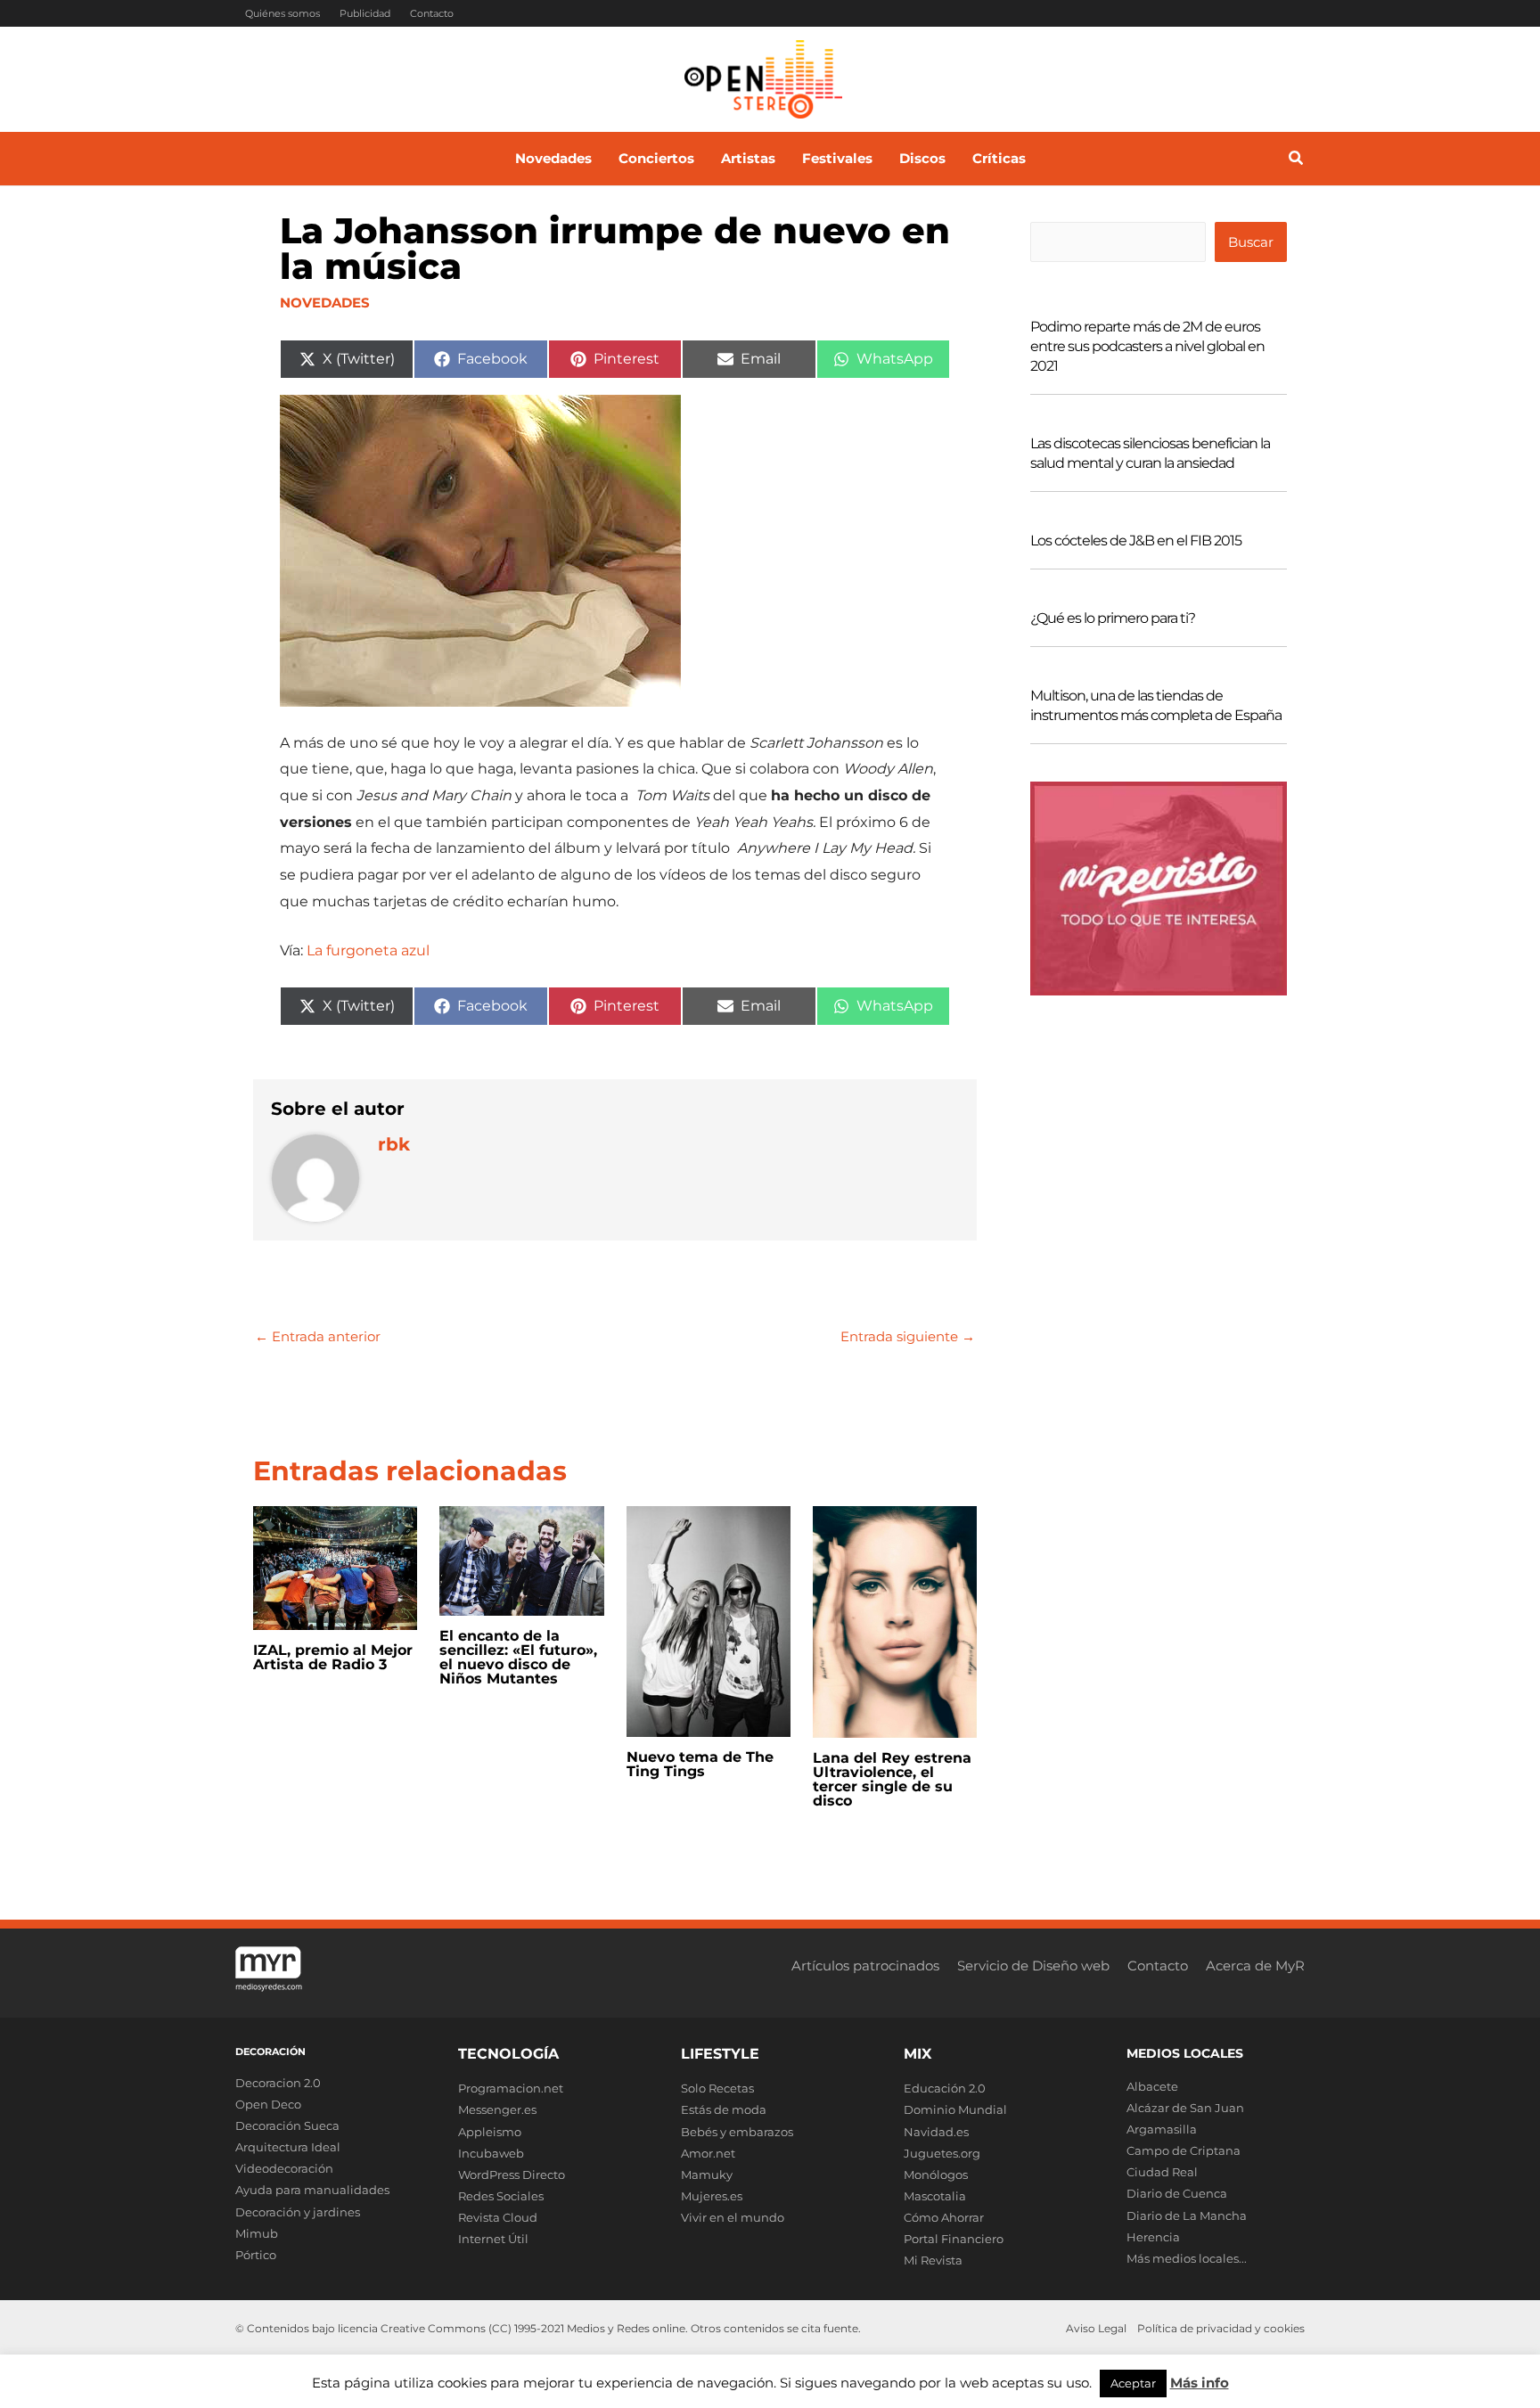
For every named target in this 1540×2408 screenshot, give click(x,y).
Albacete (1152, 2086)
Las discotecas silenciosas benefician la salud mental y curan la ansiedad (1150, 453)
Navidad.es (936, 2132)
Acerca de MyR (1255, 1966)
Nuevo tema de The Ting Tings (700, 1764)
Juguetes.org (942, 2153)
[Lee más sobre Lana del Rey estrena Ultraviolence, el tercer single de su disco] (895, 1621)
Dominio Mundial (955, 2109)
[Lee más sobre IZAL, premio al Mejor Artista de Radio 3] (335, 1567)
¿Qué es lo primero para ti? (1113, 618)
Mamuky (707, 2175)
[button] (1297, 160)
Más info (1200, 2383)
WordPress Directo (512, 2175)
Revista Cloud (498, 2217)
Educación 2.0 (945, 2088)
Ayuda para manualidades (312, 2190)
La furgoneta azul (368, 950)
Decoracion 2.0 (278, 2083)
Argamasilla (1162, 2129)
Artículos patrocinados (865, 1966)
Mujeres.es (712, 2196)
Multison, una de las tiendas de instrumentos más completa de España (1156, 705)
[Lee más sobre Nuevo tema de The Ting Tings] (709, 1621)
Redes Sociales (501, 2196)
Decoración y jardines (298, 2212)
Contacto (432, 13)
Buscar (1251, 242)
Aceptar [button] (1133, 2383)
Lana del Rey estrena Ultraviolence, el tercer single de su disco (892, 1779)
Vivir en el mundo (733, 2217)
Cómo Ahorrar (944, 2217)
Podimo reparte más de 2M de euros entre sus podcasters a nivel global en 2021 (1147, 346)
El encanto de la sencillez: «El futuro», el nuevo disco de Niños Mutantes (518, 1657)
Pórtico (256, 2255)
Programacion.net (511, 2088)
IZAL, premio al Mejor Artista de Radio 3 (333, 1657)
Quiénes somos (283, 13)
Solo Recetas (717, 2088)
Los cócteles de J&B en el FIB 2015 (1136, 541)
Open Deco (268, 2104)
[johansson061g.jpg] (480, 549)
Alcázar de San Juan (1185, 2108)
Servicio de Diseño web (1033, 1966)
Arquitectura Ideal (288, 2147)
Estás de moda (724, 2109)
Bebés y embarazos (737, 2132)
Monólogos (936, 2175)
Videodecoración (284, 2168)
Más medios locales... (1187, 2258)
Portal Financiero (954, 2239)
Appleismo (490, 2132)
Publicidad (365, 13)
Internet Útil (493, 2239)
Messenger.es (497, 2109)
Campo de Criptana (1184, 2150)
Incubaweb (491, 2153)
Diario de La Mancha (1187, 2216)
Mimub (257, 2233)
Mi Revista (933, 2260)
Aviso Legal (1096, 2328)
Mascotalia (935, 2196)
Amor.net (708, 2153)
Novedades (325, 303)
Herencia (1153, 2237)
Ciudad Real (1162, 2172)
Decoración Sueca (287, 2125)
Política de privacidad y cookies (1221, 2328)
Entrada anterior (318, 1336)
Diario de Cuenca (1177, 2193)
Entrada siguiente (908, 1336)
